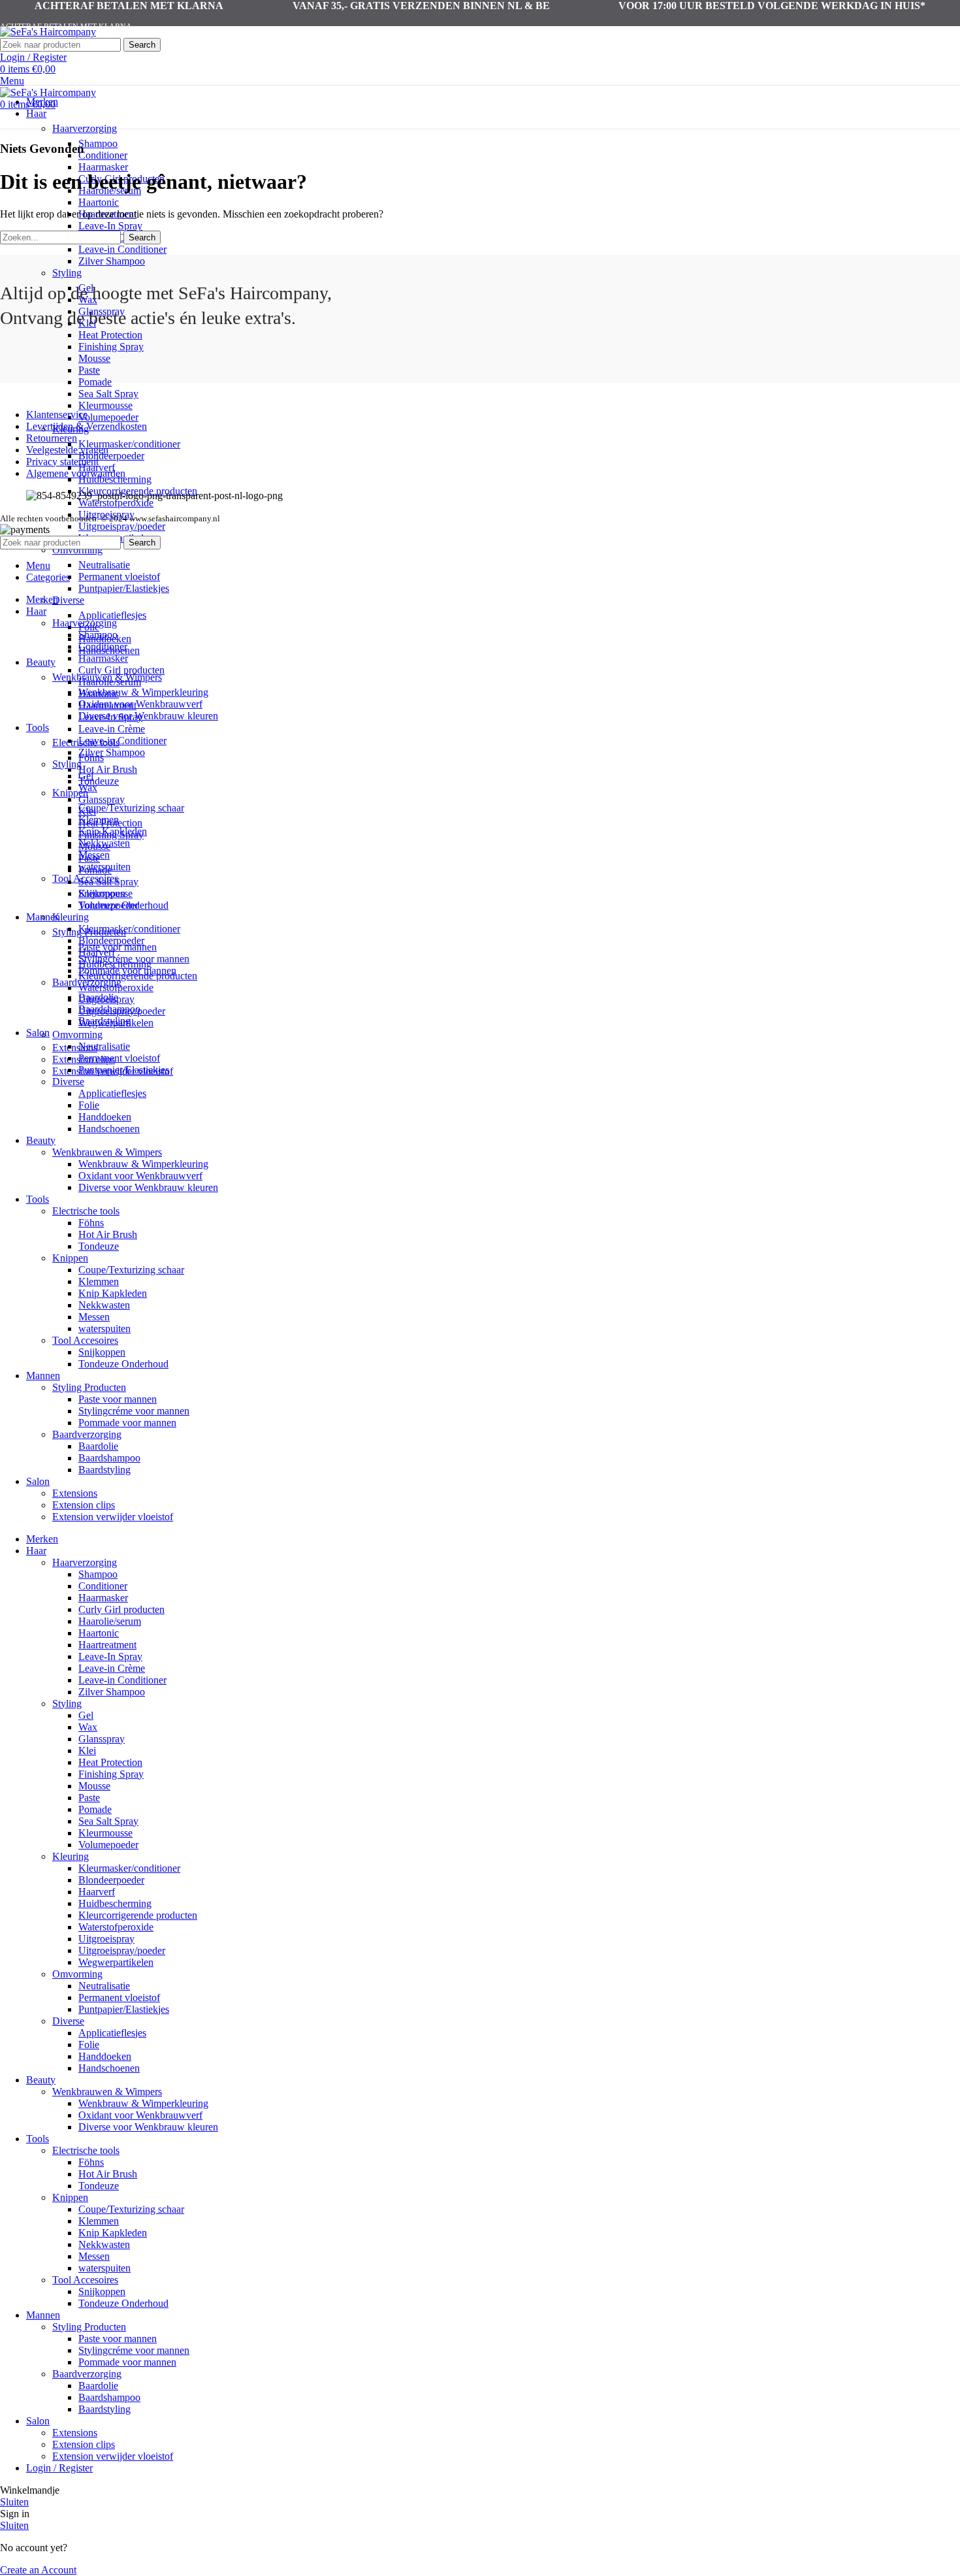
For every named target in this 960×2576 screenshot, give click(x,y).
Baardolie (98, 1446)
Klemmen (99, 1281)
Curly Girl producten (121, 670)
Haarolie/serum (110, 682)
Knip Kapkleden (113, 1293)
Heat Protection (110, 335)
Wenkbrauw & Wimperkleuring (143, 692)
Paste (89, 370)
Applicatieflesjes (112, 615)
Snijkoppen (102, 1352)
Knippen (70, 1258)
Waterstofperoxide (116, 503)
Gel (86, 776)
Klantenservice (57, 415)
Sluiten (14, 2502)
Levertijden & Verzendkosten (87, 426)
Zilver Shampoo (112, 261)
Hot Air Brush (108, 769)
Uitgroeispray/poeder (122, 526)
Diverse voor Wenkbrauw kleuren (148, 716)
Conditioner (103, 155)
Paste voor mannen (118, 947)
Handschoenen (109, 1129)
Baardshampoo (109, 1458)
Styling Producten (89, 1387)
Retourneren (52, 438)
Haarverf (97, 952)
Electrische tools (86, 1211)
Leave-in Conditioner (122, 249)
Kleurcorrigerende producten (138, 976)
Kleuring (71, 917)
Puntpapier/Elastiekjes (124, 588)
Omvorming (77, 550)
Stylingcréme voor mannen (134, 1411)
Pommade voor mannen (127, 1423)
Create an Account (38, 2570)
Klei (87, 811)
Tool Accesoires (85, 1340)
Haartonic (99, 202)
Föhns (91, 1223)
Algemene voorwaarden (76, 473)
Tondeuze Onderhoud (123, 1364)
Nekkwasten (104, 1305)
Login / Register (59, 2468)
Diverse (68, 600)
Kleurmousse (105, 405)
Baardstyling (104, 1470)
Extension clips (84, 1505)
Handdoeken (105, 1117)
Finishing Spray (111, 347)
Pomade (95, 382)
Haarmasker (103, 167)
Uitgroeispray (106, 999)
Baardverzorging (87, 1434)
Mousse (94, 358)
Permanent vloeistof (119, 577)
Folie (89, 1105)
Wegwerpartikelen (116, 1023)
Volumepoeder (108, 417)
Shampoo (98, 143)
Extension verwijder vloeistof (113, 1517)
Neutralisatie (104, 565)
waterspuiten (104, 1329)
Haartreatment (107, 705)
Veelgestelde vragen (67, 450)
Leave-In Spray (110, 226)
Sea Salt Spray (108, 394)
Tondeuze (99, 781)
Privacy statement (62, 462)
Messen (94, 1317)
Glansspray (102, 799)
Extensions (75, 1048)
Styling (67, 273)
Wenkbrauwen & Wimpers (107, 1152)
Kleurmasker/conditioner (129, 444)
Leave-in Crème (112, 729)
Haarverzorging (85, 128)
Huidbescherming (115, 964)
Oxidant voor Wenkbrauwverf (140, 704)
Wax (88, 788)
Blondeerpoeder (111, 456)
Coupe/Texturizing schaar (131, 808)
